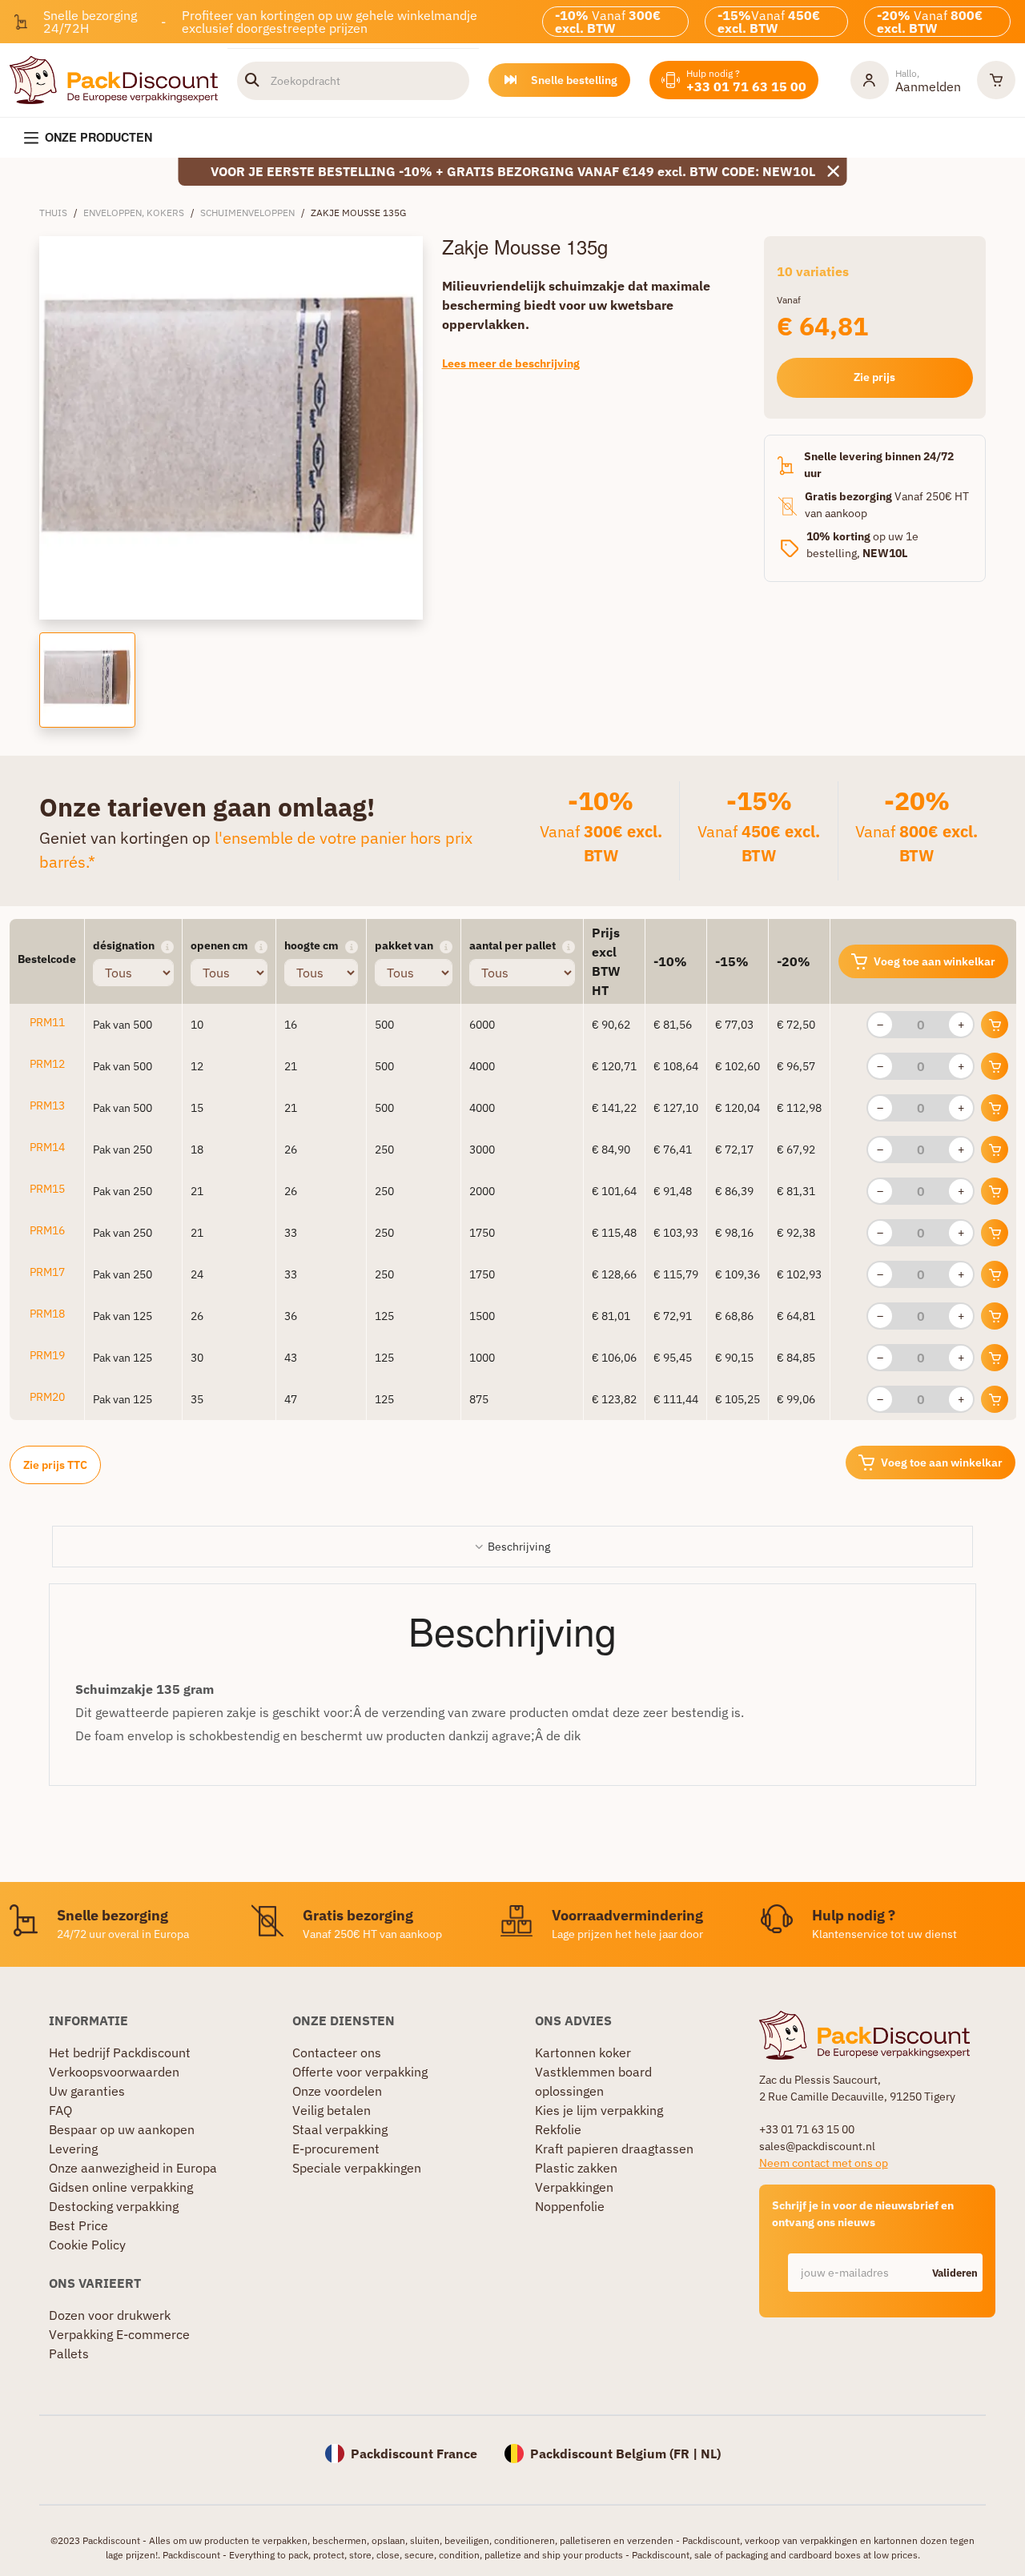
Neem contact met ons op (824, 2163)
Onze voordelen (337, 2091)
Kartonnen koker (583, 2052)
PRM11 (47, 1022)
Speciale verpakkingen (357, 2168)
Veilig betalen (332, 2110)
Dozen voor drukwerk (110, 2315)
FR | (687, 2454)
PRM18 (47, 1314)
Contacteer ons (337, 2052)
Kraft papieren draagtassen (614, 2149)
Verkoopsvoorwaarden (114, 2072)
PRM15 (47, 1189)
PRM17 (47, 1272)
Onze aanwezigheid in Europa (133, 2168)
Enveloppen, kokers (134, 213)
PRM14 (47, 1147)
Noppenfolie (570, 2206)
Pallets (69, 2353)
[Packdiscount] (114, 78)
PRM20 (47, 1397)
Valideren (955, 2273)
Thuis (53, 213)
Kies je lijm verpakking (599, 2110)
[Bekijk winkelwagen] (996, 80)
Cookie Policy (87, 2245)
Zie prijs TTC (55, 1465)
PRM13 (47, 1105)
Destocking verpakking (114, 2206)
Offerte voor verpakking (360, 2072)
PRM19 (47, 1355)
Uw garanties (87, 2091)
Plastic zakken (576, 2168)
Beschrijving (519, 1547)
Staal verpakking (340, 2129)
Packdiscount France (414, 2454)
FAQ (60, 2110)
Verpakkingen (574, 2187)
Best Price (78, 2225)
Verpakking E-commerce (119, 2334)
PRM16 (47, 1230)
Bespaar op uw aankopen (122, 2129)
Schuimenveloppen (247, 213)
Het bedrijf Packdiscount (120, 2052)
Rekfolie (558, 2129)
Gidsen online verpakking (121, 2187)
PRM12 (47, 1064)
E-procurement (336, 2149)
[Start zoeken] (252, 80)
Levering (73, 2149)
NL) (711, 2454)
